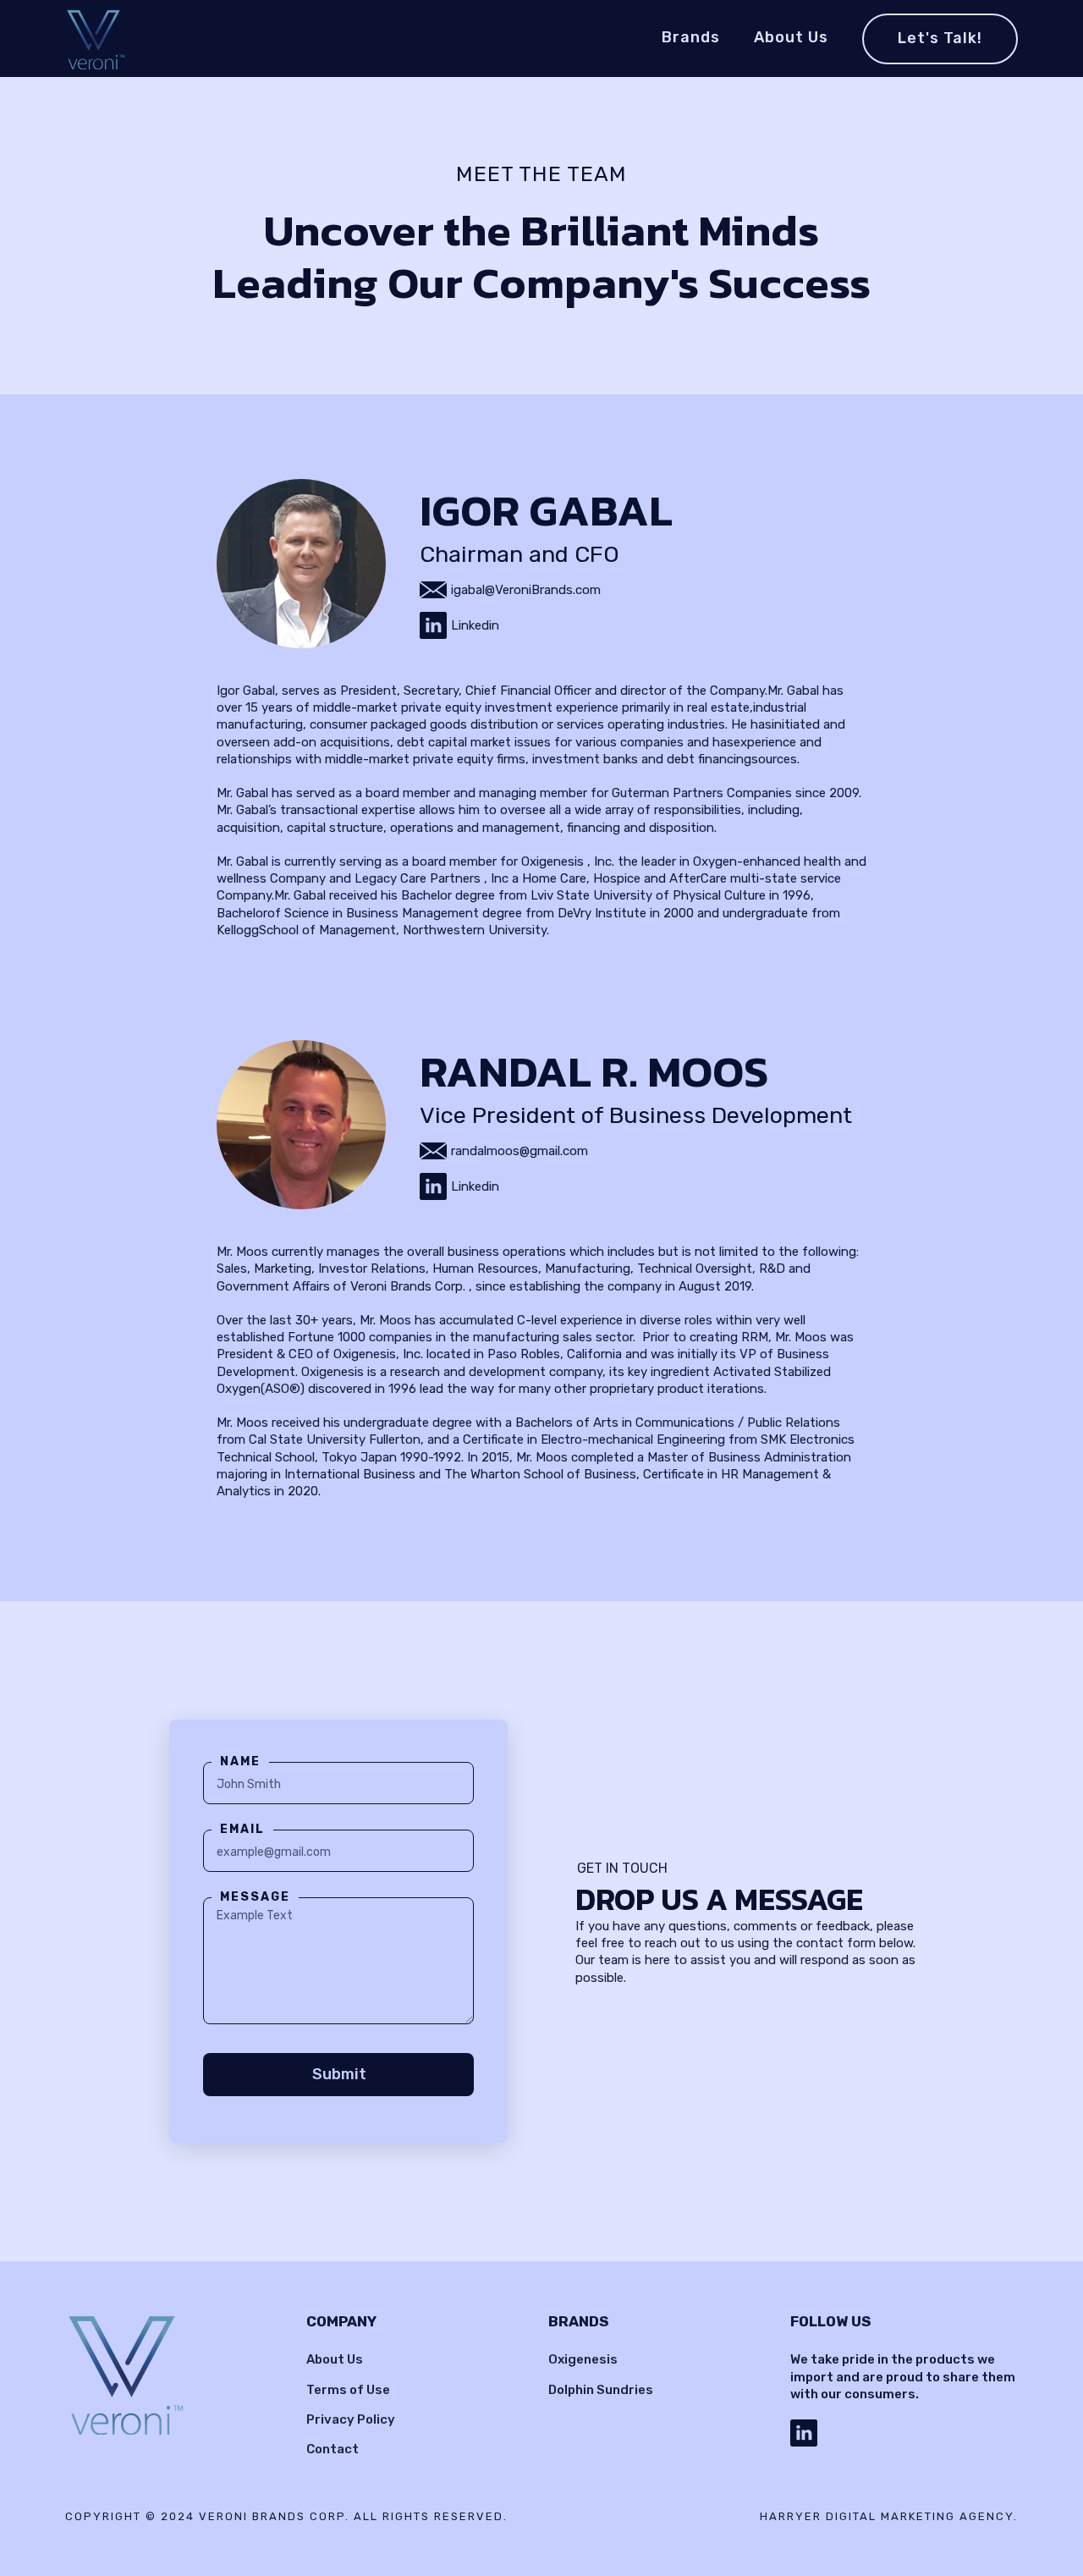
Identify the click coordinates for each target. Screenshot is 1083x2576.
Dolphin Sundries (601, 2390)
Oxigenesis (583, 2359)
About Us (335, 2359)
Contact (333, 2449)
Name (240, 1761)
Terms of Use (348, 2390)
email (242, 1829)
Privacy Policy (351, 2419)
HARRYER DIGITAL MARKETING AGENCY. (889, 2516)
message (255, 1897)
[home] (96, 39)
